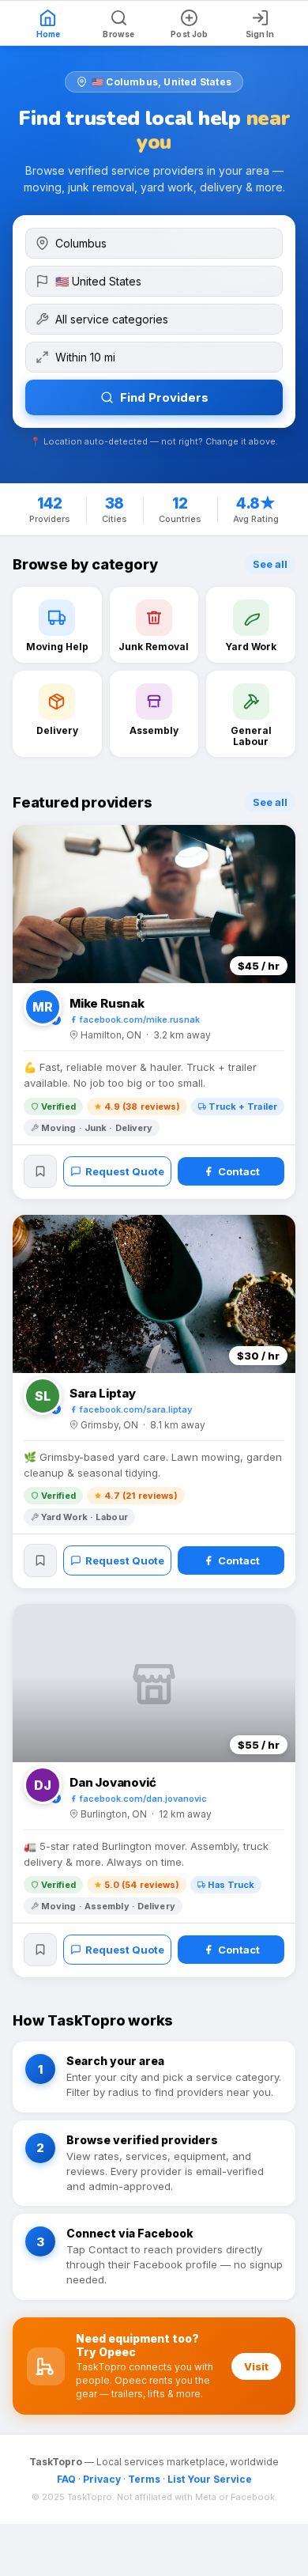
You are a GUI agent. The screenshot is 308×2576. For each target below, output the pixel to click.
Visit (256, 2366)
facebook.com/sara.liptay (136, 1409)
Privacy (102, 2479)
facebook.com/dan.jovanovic (143, 1799)
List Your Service (210, 2479)
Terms (144, 2479)
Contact (239, 1171)
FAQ (66, 2479)
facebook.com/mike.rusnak (140, 1019)
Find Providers (164, 397)
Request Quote (125, 1171)
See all (270, 564)
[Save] (40, 1171)
